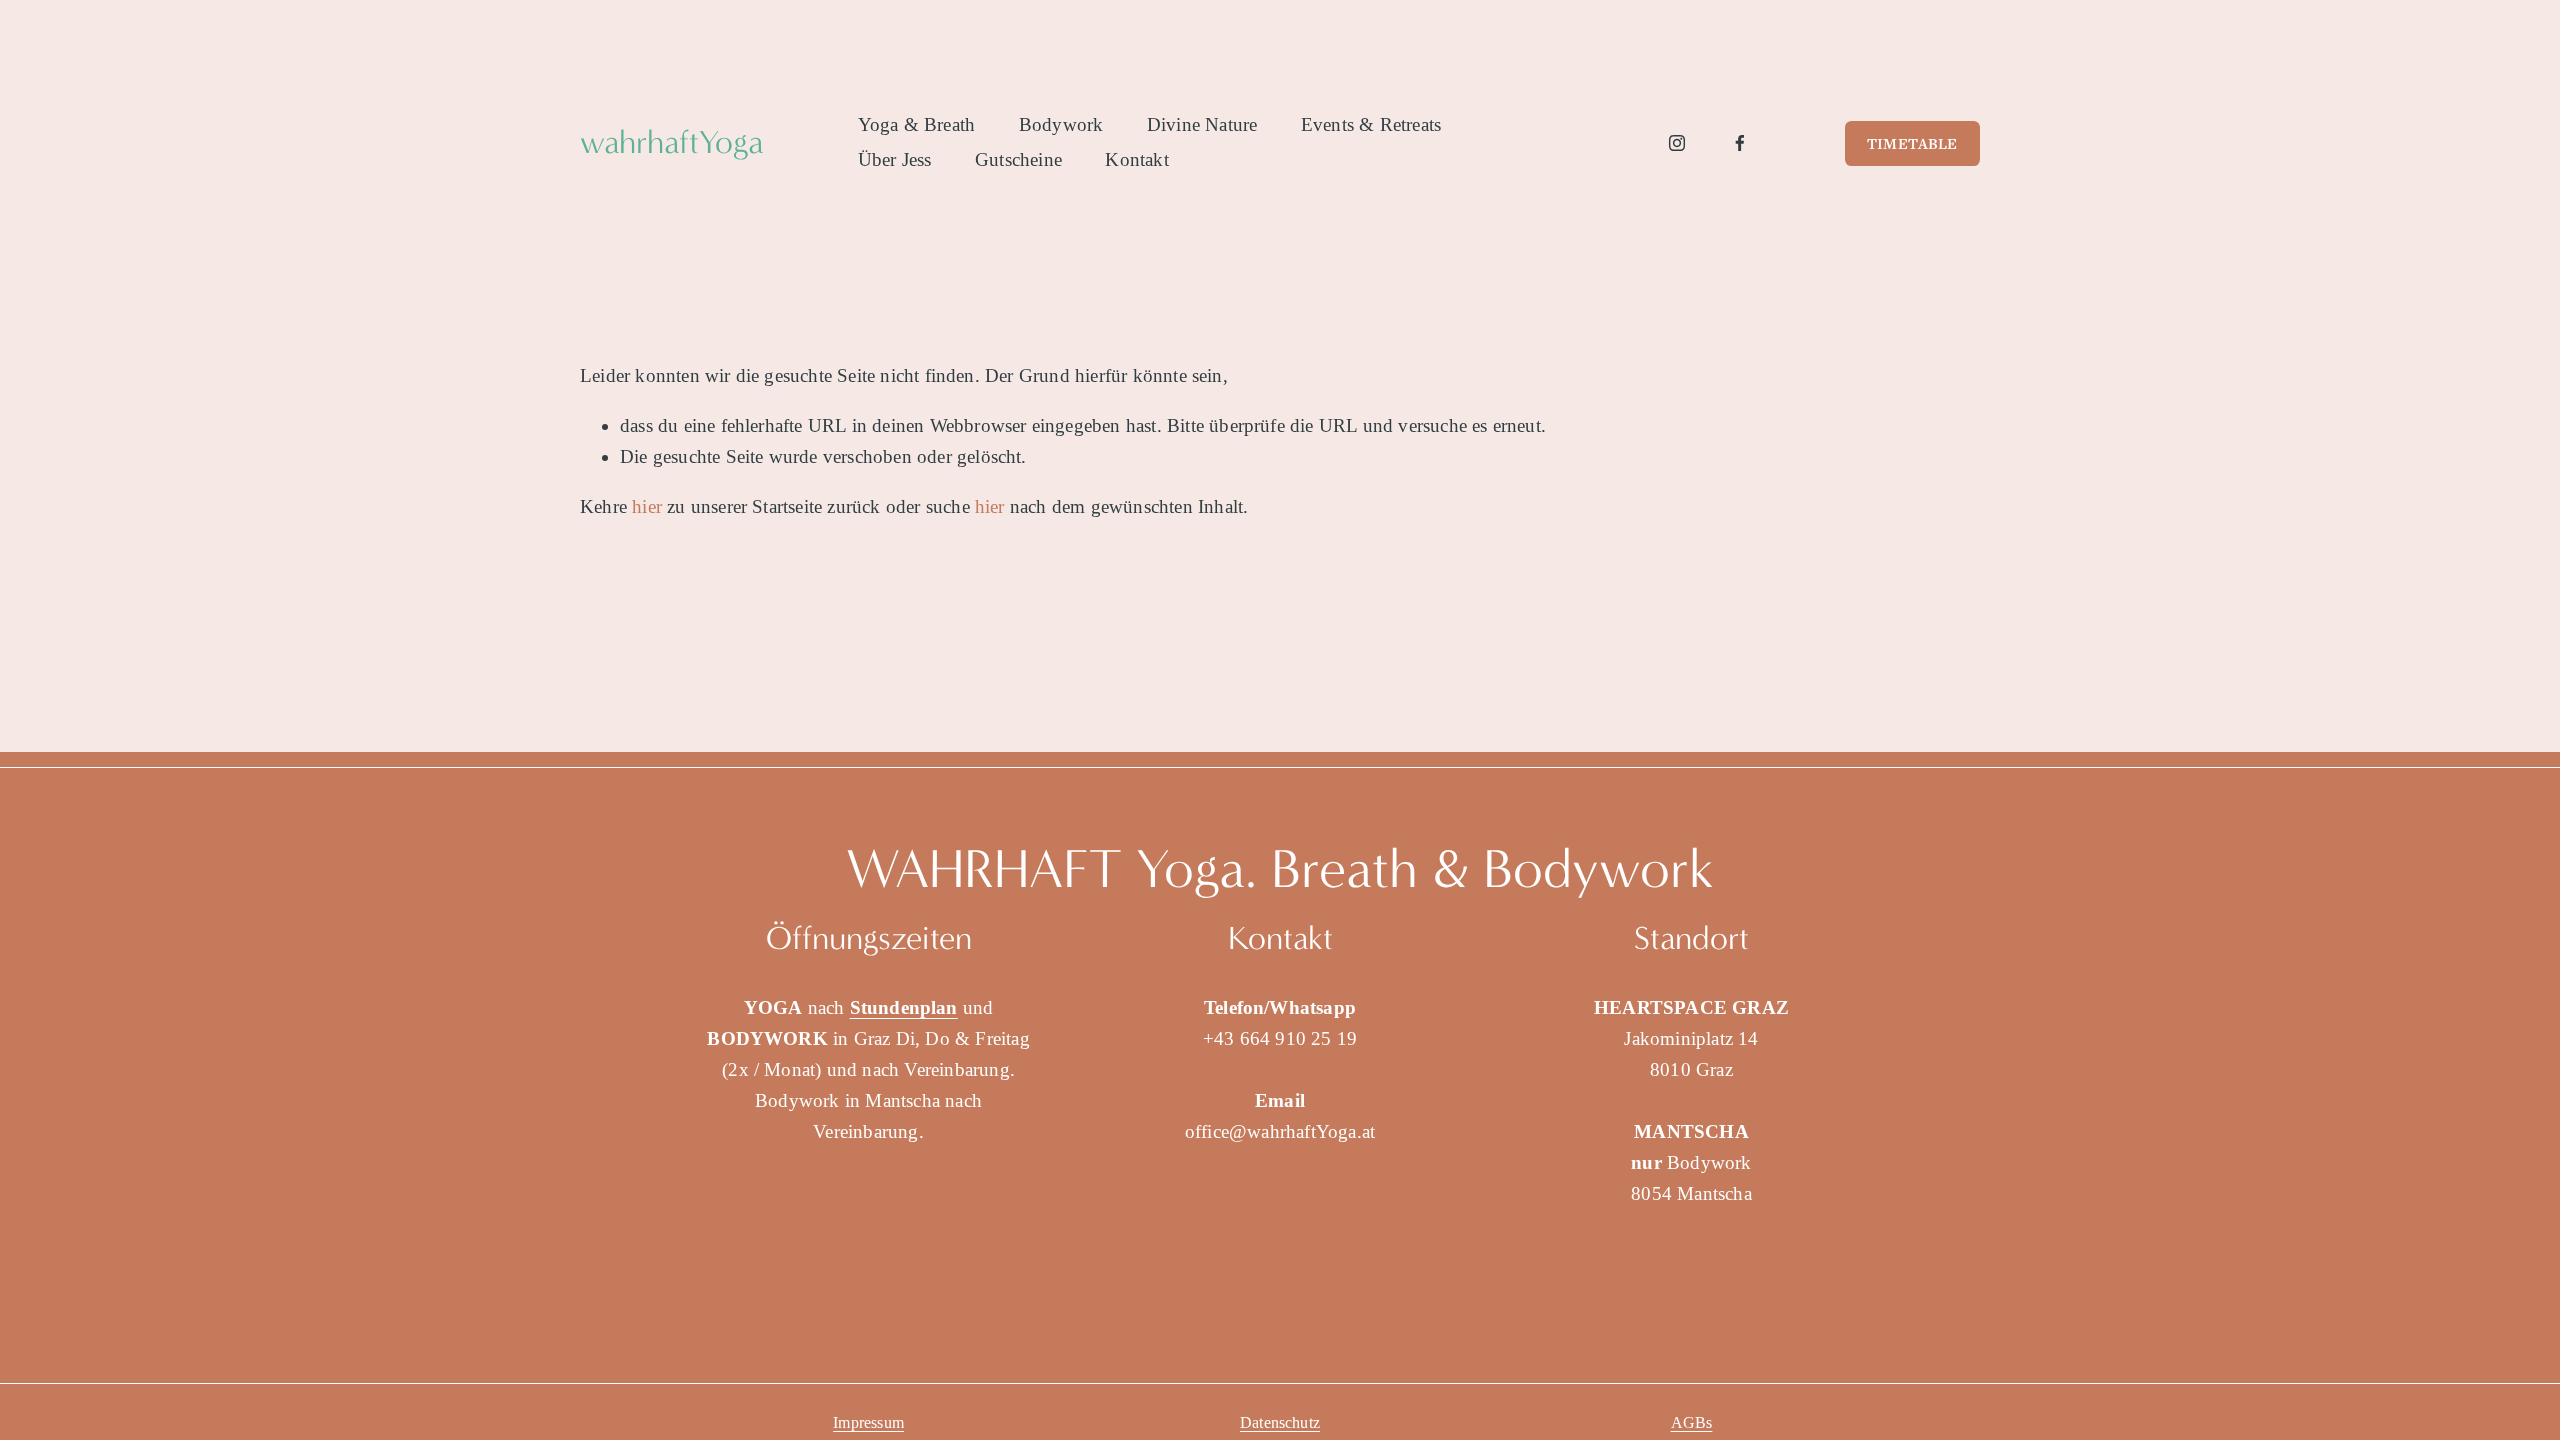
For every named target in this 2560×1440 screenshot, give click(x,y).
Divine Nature (1202, 124)
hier (647, 506)
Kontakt (1136, 159)
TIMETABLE (1912, 143)
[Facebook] (1740, 143)
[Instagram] (1677, 143)
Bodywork (1061, 124)
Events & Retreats (1371, 124)
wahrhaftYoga (671, 142)
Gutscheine (1018, 159)
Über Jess (895, 159)
